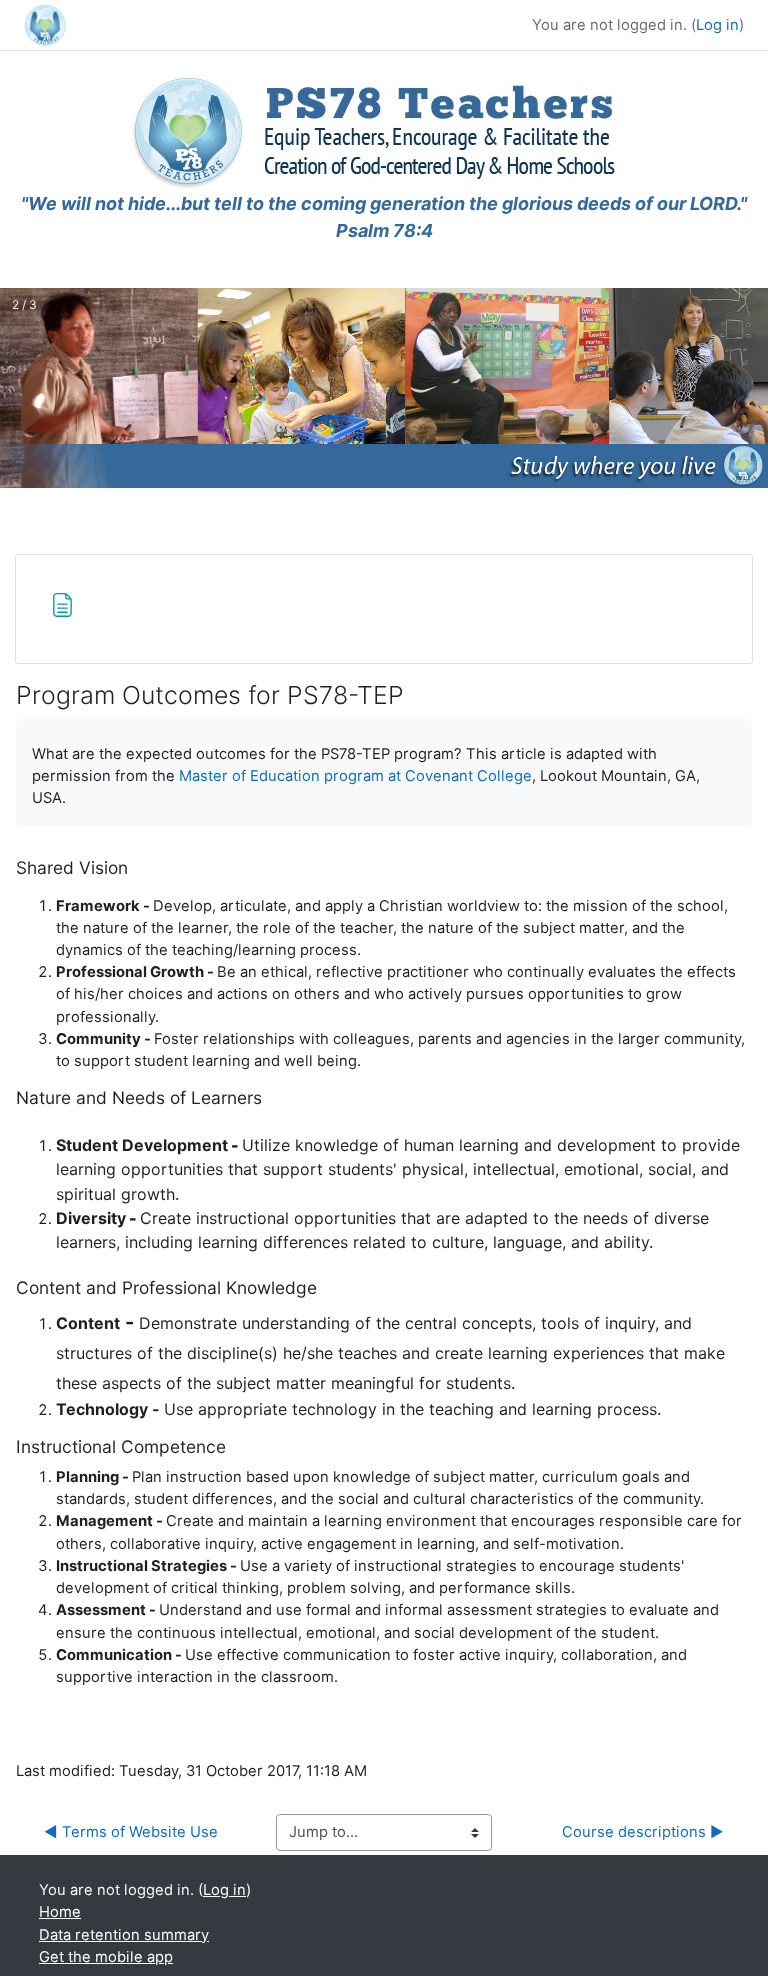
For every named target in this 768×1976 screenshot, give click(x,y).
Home (60, 1912)
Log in (717, 25)
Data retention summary (124, 1935)
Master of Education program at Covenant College (355, 776)
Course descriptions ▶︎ (643, 1832)
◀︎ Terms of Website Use (131, 1832)
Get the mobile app (106, 1957)
